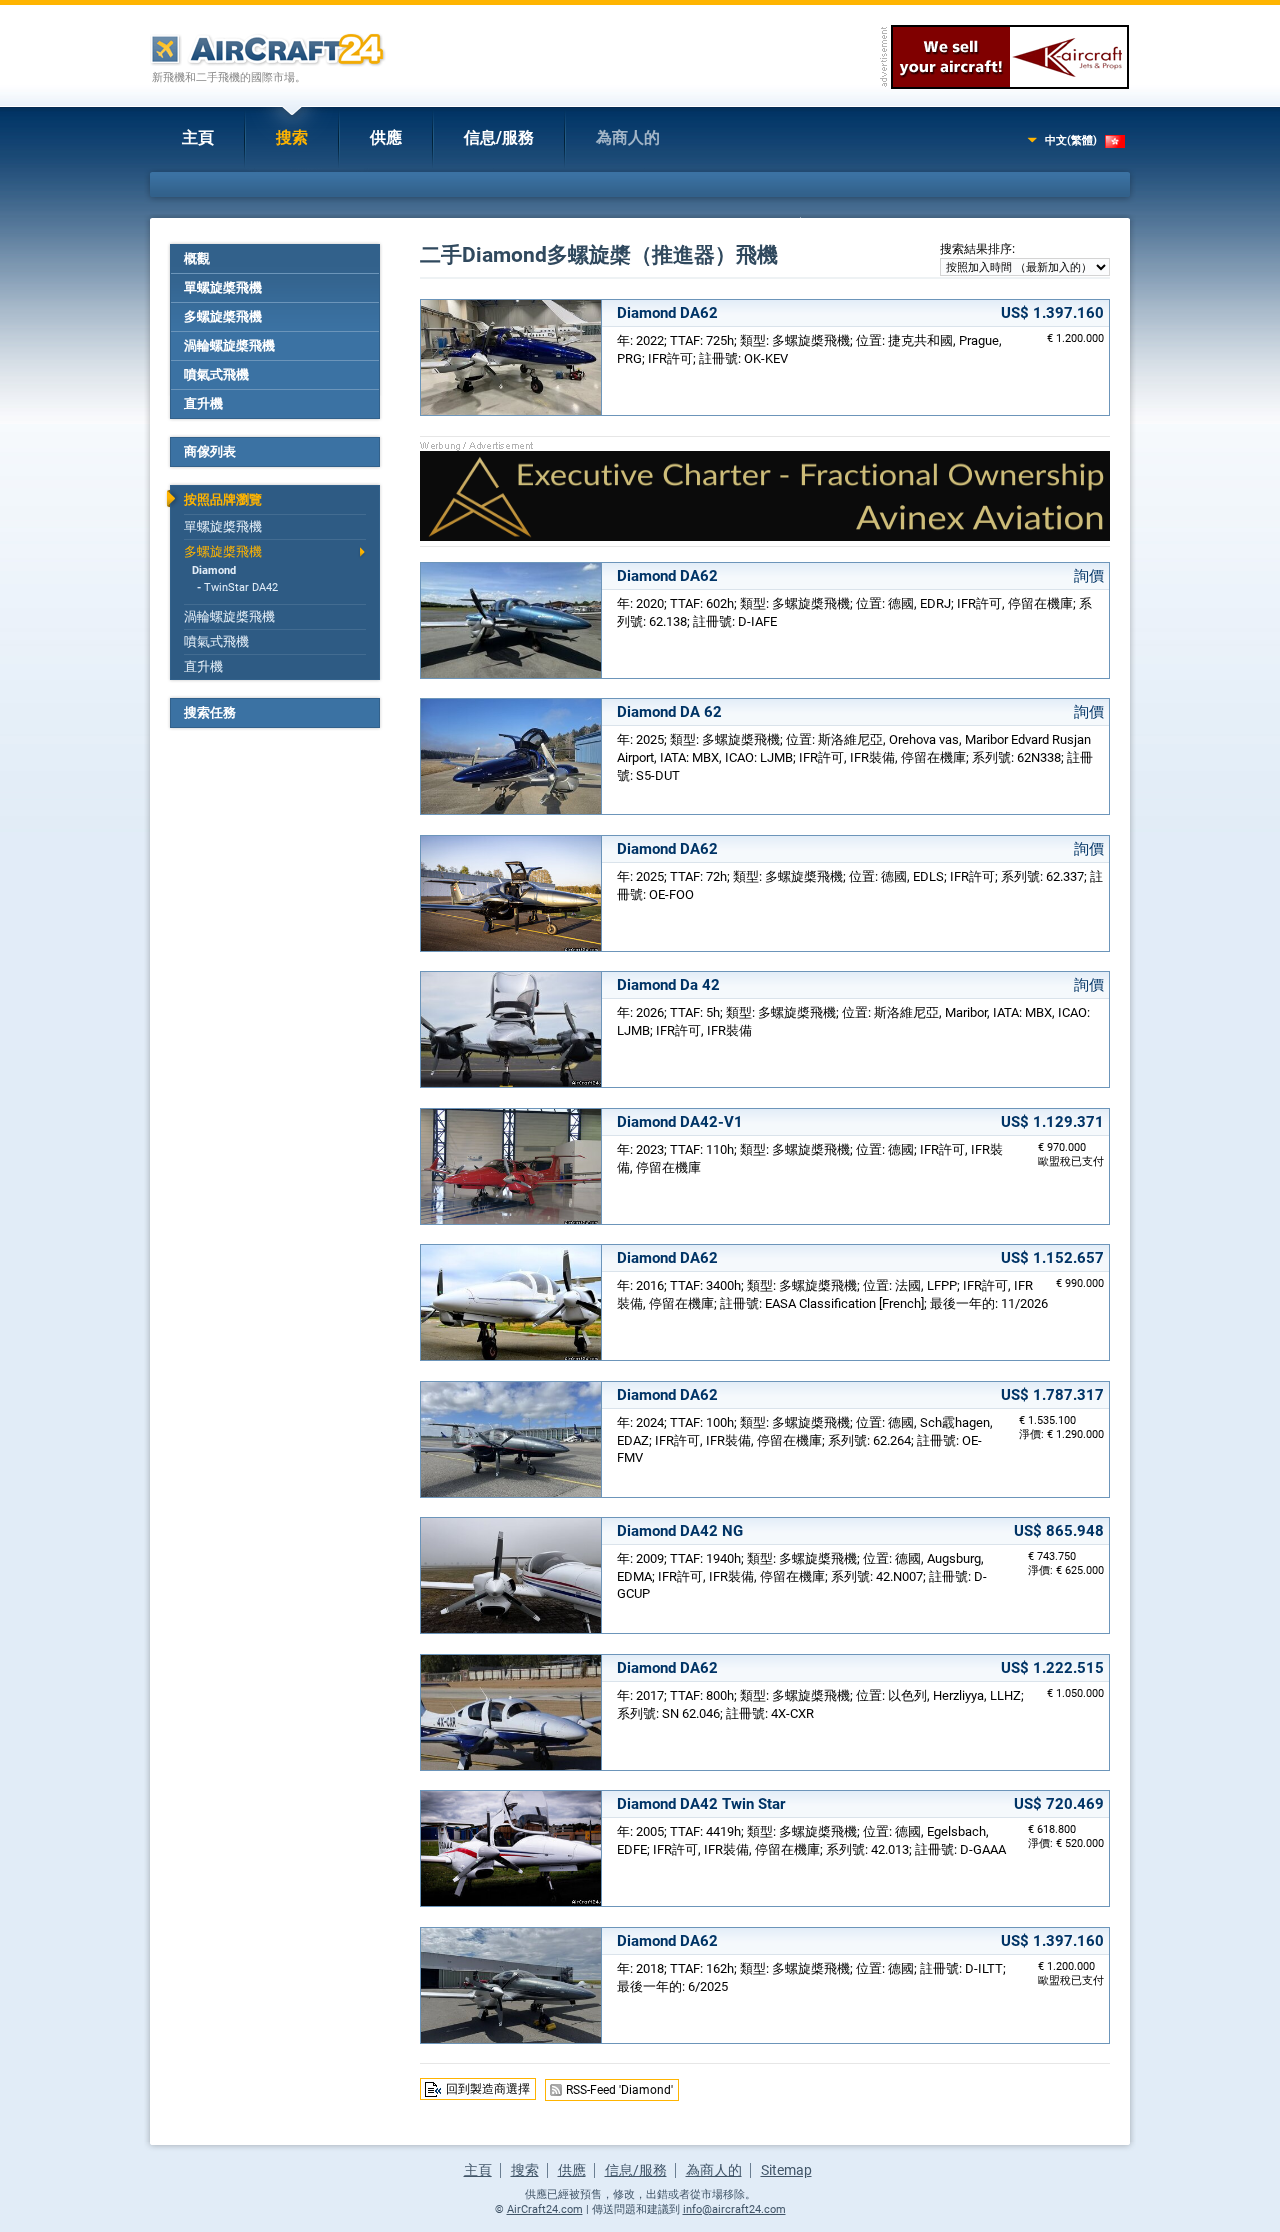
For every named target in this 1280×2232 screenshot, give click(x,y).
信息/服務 (499, 137)
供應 (386, 137)
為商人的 (628, 137)
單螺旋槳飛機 (223, 287)
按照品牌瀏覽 (223, 499)
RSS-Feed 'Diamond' (619, 2090)
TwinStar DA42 (241, 587)
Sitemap (786, 2170)
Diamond (214, 570)
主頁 (198, 137)
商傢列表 (210, 451)
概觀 (197, 258)
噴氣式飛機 (216, 374)
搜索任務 (210, 712)
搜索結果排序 (976, 249)
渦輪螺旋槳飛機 (229, 345)
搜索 (292, 137)
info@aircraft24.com (734, 2209)
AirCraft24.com (545, 2209)
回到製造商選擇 (488, 2089)
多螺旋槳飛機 (223, 316)
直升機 (203, 403)
